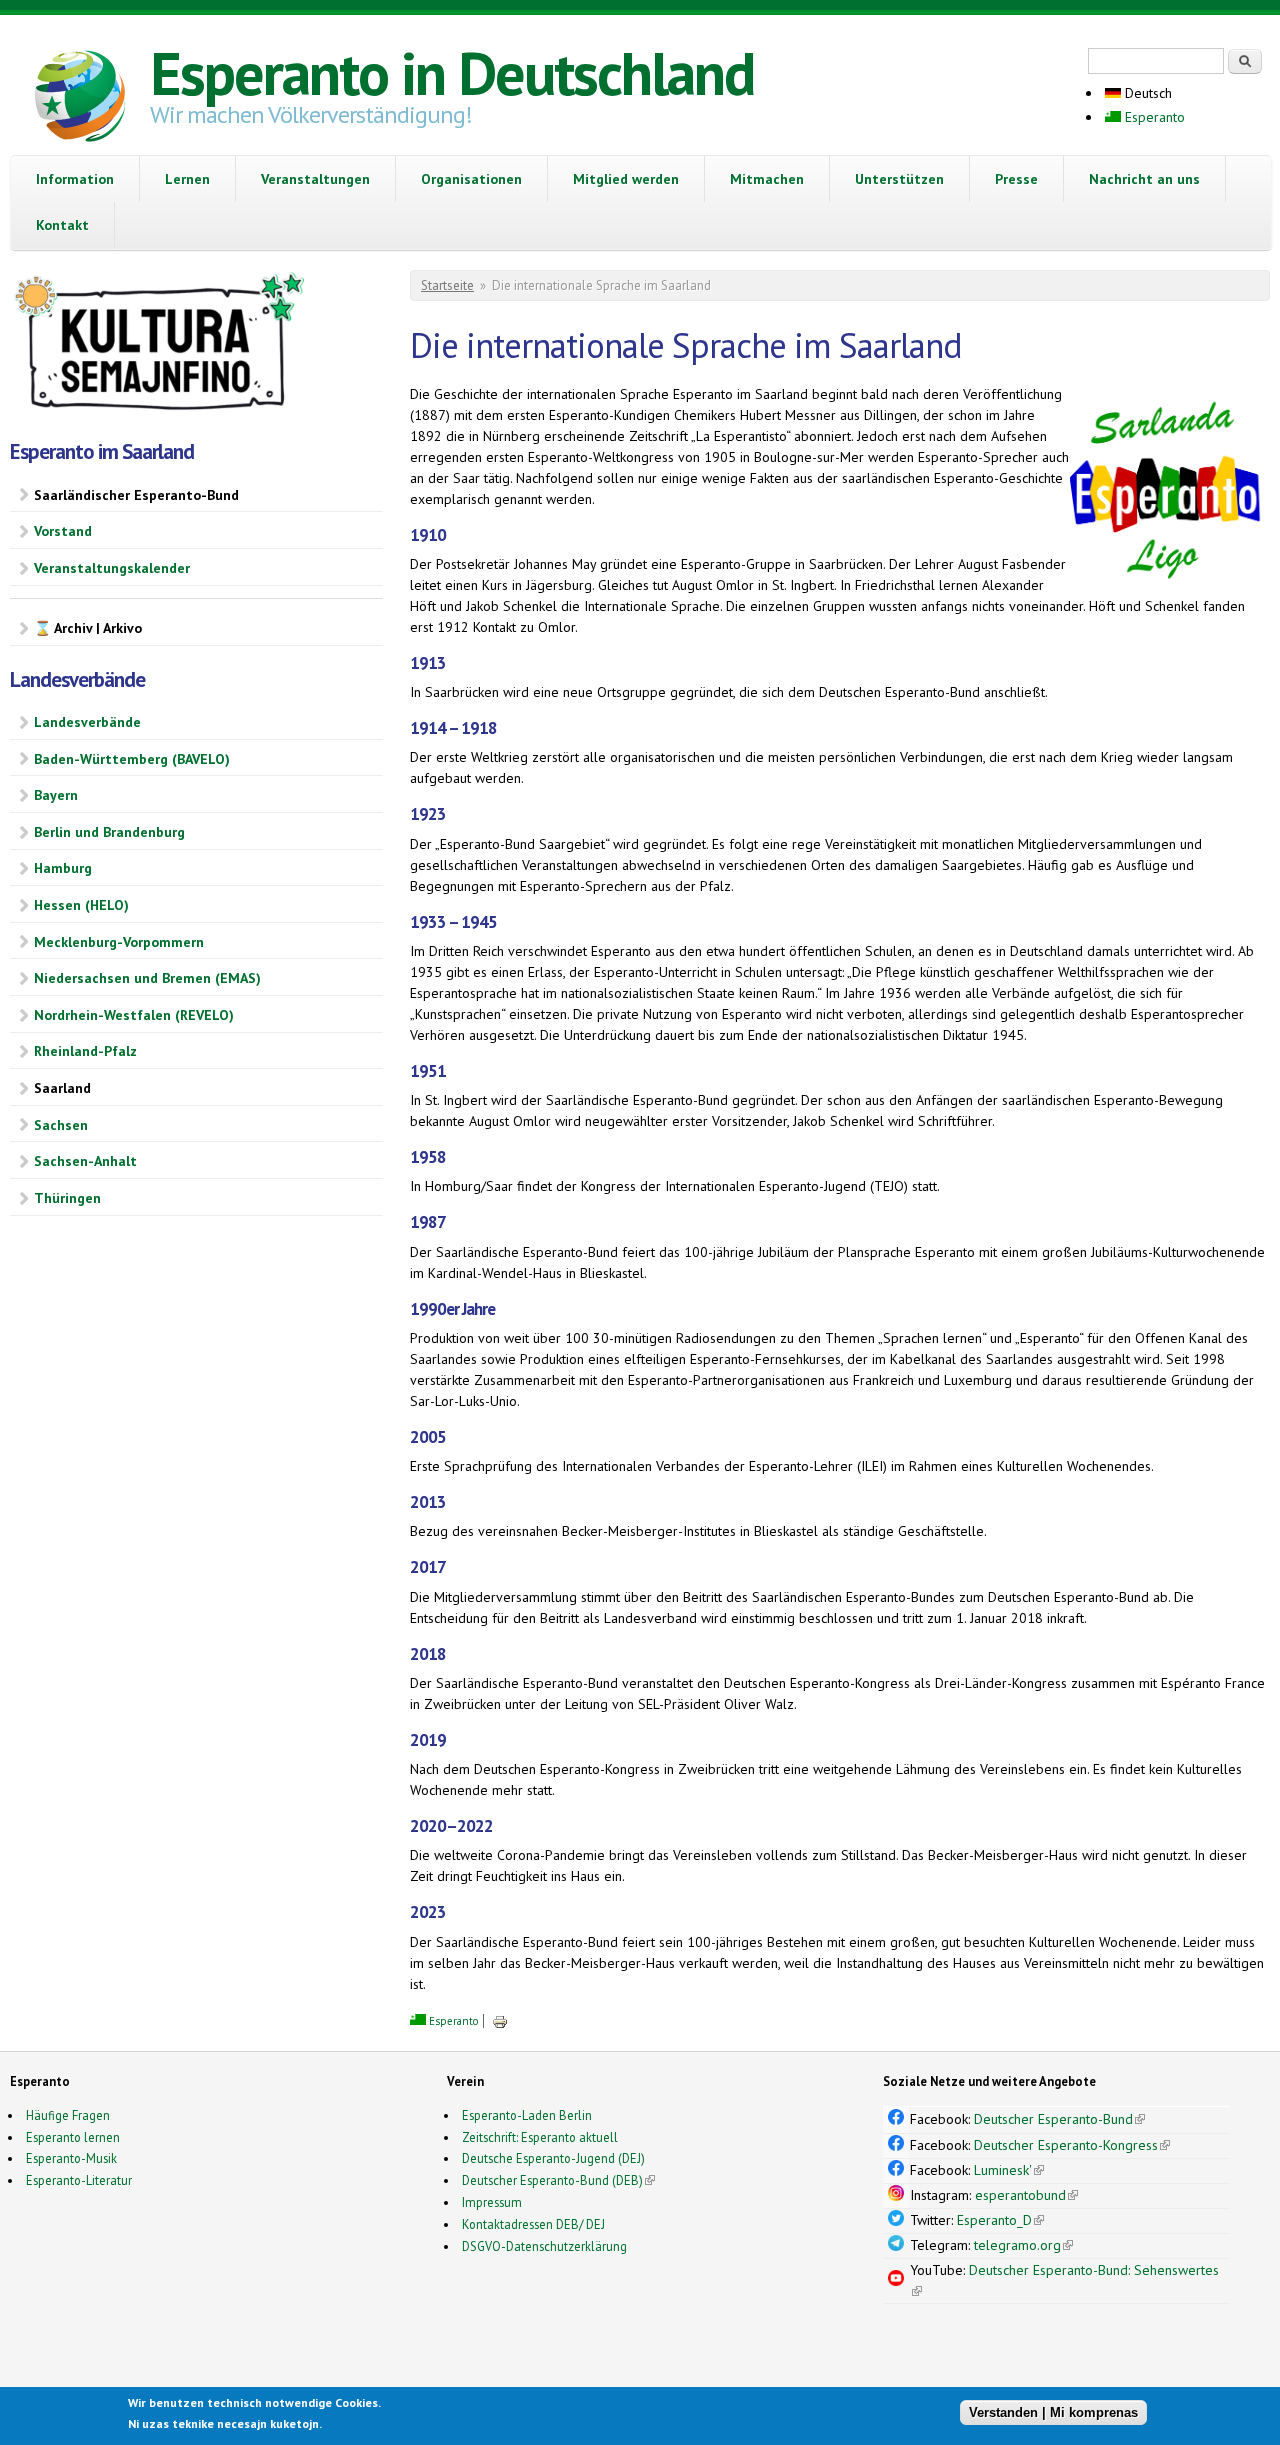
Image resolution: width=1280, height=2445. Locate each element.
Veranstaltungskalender (112, 568)
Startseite (447, 285)
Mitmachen (767, 179)
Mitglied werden (626, 179)
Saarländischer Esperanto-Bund (136, 495)
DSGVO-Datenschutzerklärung (544, 2246)
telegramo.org (1023, 2245)
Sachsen (61, 1125)
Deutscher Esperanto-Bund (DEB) (552, 2180)
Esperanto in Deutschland (452, 73)
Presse (1016, 179)
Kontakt (62, 225)
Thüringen (67, 1198)
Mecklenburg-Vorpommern (119, 942)
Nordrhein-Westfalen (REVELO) (134, 1015)
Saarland (62, 1088)
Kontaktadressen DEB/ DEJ (533, 2224)
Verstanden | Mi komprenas (1053, 2412)
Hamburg (63, 868)
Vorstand (63, 531)
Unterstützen (899, 179)
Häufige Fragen (68, 2115)
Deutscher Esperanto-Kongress (1072, 2145)
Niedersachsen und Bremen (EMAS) (147, 978)
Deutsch (1146, 93)
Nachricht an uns (1144, 179)
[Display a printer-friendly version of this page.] (500, 2021)
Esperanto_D (1000, 2220)
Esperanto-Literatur (79, 2180)
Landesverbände (87, 722)
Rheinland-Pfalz (85, 1051)
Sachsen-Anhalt (85, 1161)
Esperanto (1153, 117)
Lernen (187, 179)
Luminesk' (1009, 2170)
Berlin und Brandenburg (109, 832)
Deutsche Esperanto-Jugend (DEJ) (553, 2158)
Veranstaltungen (315, 179)
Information (75, 179)
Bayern (56, 795)
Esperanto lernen (73, 2137)
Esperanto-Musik (71, 2158)
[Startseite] (80, 99)
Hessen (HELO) (81, 905)
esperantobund (1026, 2195)
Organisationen (471, 179)
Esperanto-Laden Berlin (527, 2115)
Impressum (492, 2202)
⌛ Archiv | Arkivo (88, 628)
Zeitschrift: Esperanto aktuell (540, 2137)
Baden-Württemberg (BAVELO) (132, 759)
